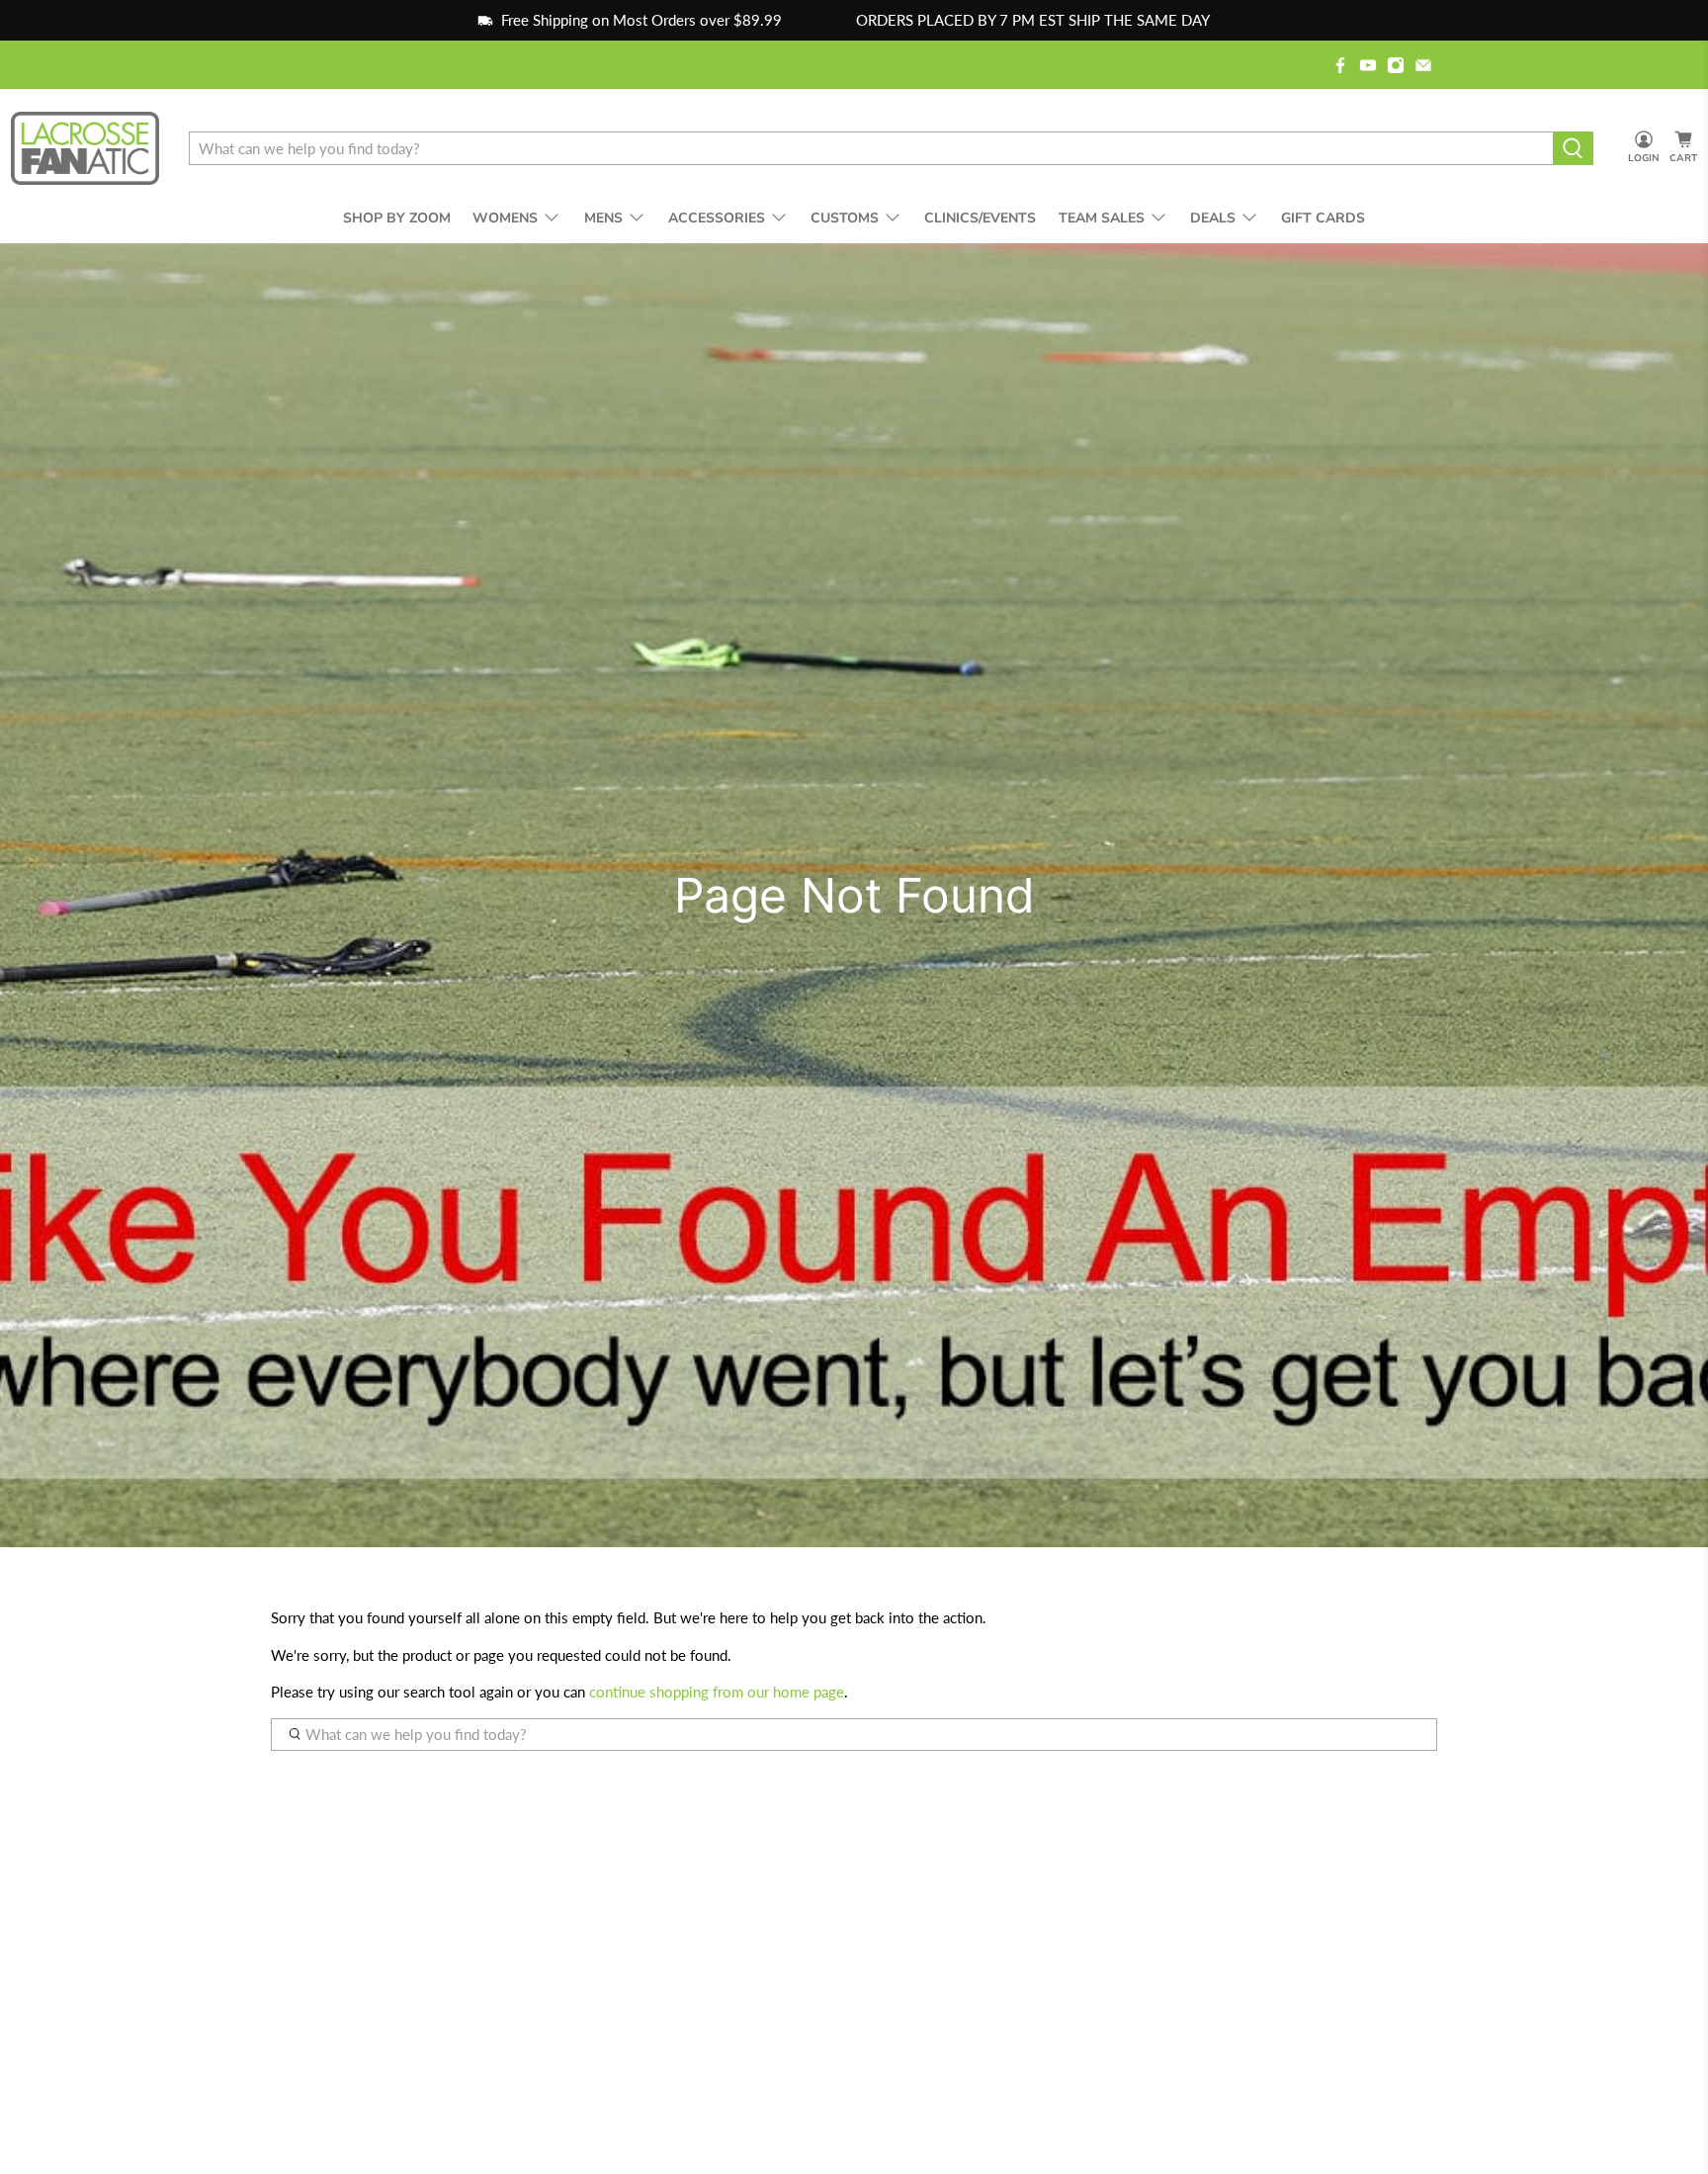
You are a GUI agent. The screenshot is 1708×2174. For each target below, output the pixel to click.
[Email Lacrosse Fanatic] (1423, 65)
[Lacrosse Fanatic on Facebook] (1340, 65)
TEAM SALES (1102, 218)
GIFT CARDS (1323, 218)
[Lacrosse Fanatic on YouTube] (1368, 65)
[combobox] (871, 148)
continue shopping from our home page (717, 1692)
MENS (603, 218)
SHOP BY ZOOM (397, 218)
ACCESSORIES (717, 218)
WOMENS (505, 218)
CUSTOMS (845, 218)
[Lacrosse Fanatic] (85, 149)
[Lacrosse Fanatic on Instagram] (1396, 65)
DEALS (1213, 218)
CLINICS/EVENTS (980, 218)
